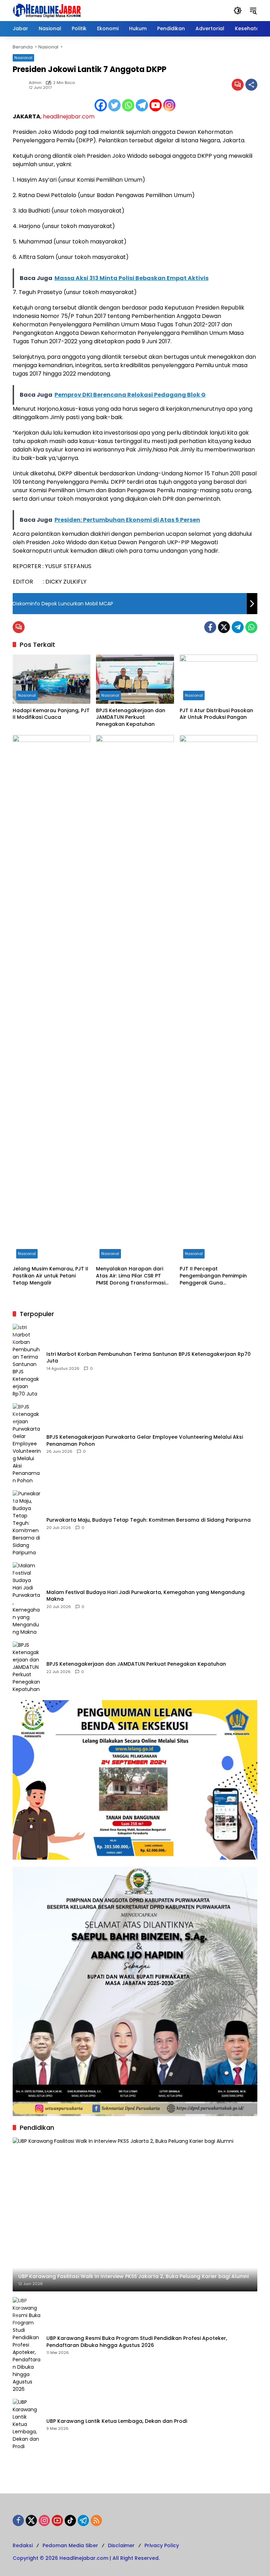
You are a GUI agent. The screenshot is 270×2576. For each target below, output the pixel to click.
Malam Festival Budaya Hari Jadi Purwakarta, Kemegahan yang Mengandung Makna (146, 1596)
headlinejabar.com (69, 116)
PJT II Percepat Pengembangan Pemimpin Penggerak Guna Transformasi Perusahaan (213, 1276)
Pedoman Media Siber (70, 2545)
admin (35, 83)
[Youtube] (156, 105)
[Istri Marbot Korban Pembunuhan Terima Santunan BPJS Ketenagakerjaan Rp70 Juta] (27, 1361)
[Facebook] (101, 105)
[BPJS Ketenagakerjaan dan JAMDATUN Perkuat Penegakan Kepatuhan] (135, 679)
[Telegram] (142, 105)
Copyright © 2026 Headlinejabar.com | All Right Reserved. (86, 2558)
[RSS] (96, 2520)
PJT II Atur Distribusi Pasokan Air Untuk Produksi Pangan (216, 714)
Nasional (23, 58)
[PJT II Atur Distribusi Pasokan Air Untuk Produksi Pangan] (218, 679)
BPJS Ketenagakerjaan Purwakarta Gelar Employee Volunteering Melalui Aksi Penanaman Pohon (145, 1441)
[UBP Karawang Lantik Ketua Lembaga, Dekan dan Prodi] (27, 2424)
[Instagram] (169, 105)
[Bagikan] (251, 85)
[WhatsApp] (251, 627)
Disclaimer (121, 2545)
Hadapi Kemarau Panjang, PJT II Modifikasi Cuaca (51, 714)
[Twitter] (114, 105)
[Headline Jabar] (47, 10)
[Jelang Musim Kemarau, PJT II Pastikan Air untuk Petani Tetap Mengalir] (52, 998)
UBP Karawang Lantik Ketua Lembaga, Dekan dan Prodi (117, 2421)
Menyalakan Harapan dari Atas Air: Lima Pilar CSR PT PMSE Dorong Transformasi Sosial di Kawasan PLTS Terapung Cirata (131, 1276)
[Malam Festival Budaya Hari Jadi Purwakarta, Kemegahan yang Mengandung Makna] (27, 1599)
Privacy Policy (162, 2545)
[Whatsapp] (128, 105)
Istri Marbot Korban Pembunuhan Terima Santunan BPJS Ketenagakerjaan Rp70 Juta (149, 1358)
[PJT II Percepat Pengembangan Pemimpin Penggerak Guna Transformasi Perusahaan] (218, 998)
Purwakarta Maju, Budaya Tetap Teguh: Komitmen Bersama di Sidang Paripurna (149, 1520)
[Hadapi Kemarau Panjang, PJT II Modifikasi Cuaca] (52, 679)
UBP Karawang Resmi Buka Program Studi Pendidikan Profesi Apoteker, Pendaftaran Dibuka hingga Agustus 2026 (137, 2342)
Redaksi (23, 2545)
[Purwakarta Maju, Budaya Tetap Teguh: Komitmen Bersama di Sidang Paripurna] (27, 1523)
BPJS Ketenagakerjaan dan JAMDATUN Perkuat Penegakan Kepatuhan (131, 717)
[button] (238, 11)
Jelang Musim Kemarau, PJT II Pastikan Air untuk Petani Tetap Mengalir (50, 1276)
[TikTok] (70, 2520)
